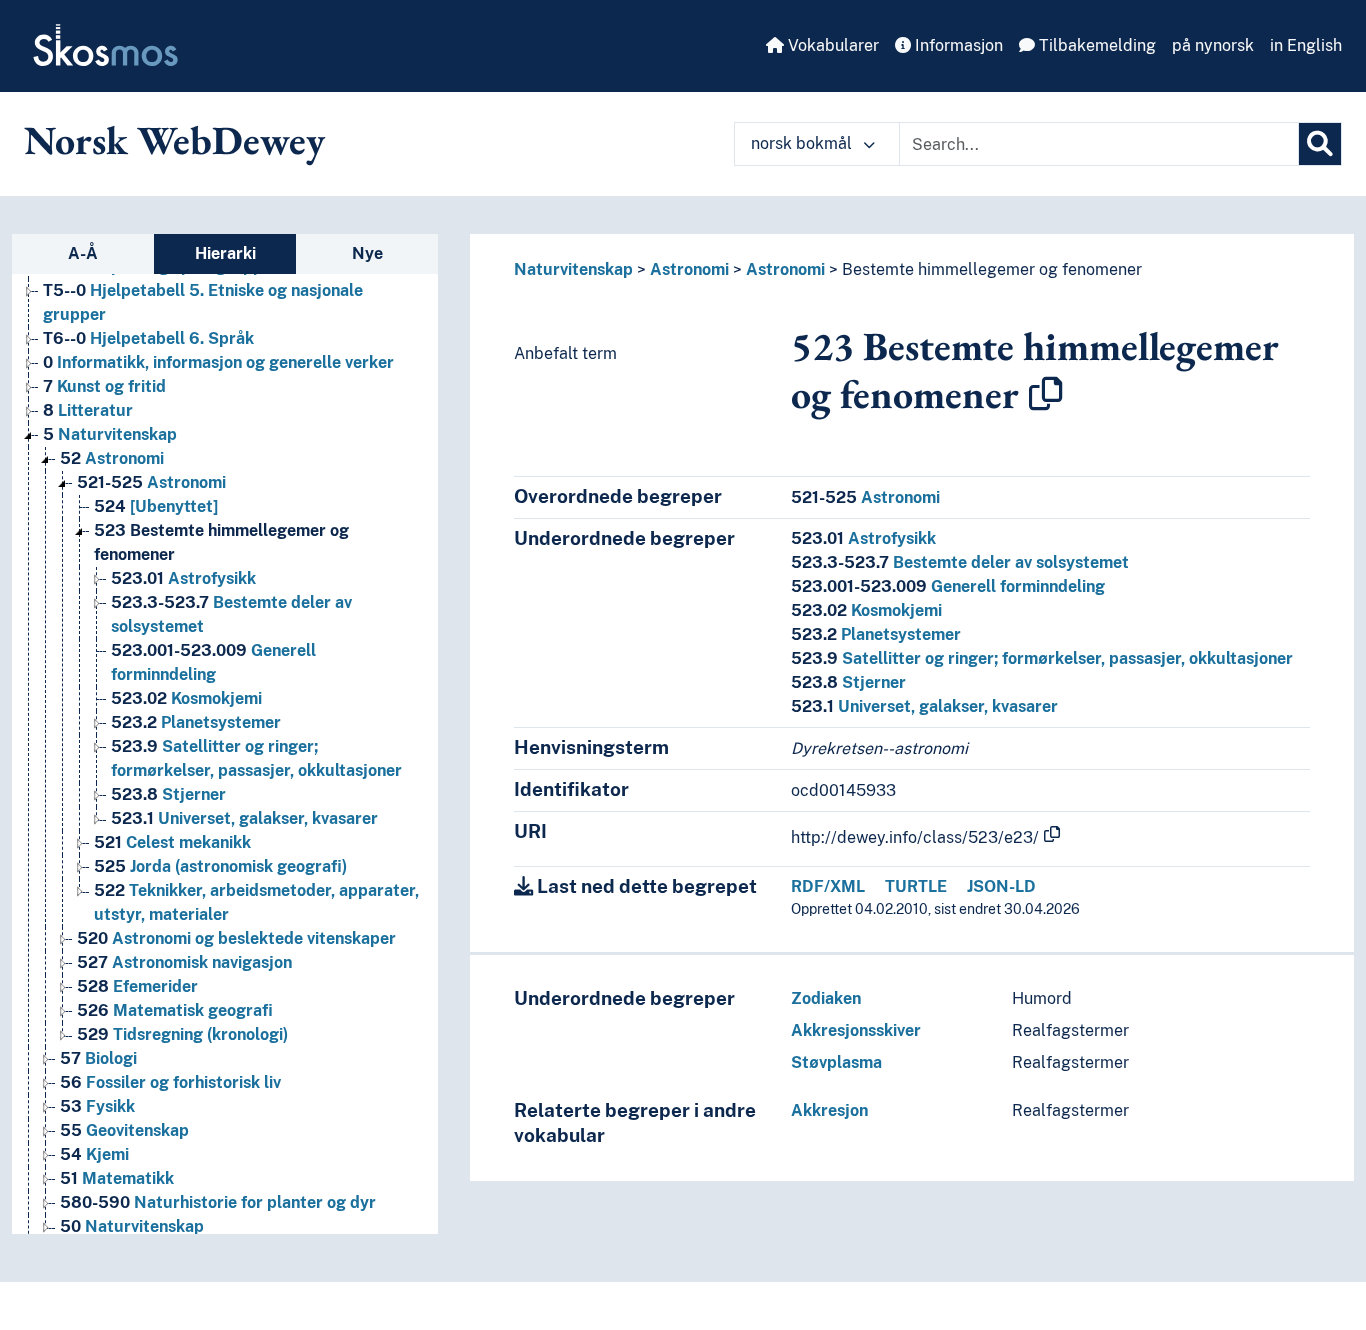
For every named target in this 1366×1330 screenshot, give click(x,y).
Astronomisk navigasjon (184, 962)
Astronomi (112, 458)
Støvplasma (836, 1062)
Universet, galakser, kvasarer (244, 818)
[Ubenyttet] (156, 506)
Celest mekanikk (172, 842)
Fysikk (97, 1106)
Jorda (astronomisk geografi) (220, 866)
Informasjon (957, 45)
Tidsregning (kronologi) (182, 1034)
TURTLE (916, 886)
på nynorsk (1213, 45)
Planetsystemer (196, 722)
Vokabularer (831, 45)
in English (1306, 45)
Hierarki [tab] (225, 253)
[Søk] (1320, 144)
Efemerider (137, 986)
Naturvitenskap (110, 434)
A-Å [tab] (83, 253)
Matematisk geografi (175, 1010)
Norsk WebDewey (174, 140)
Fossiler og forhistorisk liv (170, 1082)
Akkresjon (829, 1110)
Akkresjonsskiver (856, 1030)
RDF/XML (828, 886)
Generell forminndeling (948, 586)
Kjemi (94, 1154)
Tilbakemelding (1095, 45)
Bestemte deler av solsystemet (960, 562)
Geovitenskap (124, 1130)
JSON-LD (1001, 886)
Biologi (98, 1058)
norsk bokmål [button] (803, 143)
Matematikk (117, 1178)
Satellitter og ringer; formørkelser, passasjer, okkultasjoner (1042, 658)
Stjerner (168, 794)
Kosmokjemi (186, 698)
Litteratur (88, 410)
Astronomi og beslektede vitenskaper (236, 938)
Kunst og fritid (104, 386)
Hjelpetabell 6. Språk (148, 338)
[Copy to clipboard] (1046, 394)
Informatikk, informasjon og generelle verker (218, 362)
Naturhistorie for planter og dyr (218, 1202)
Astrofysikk (183, 578)
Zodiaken (826, 998)
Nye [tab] (367, 253)
